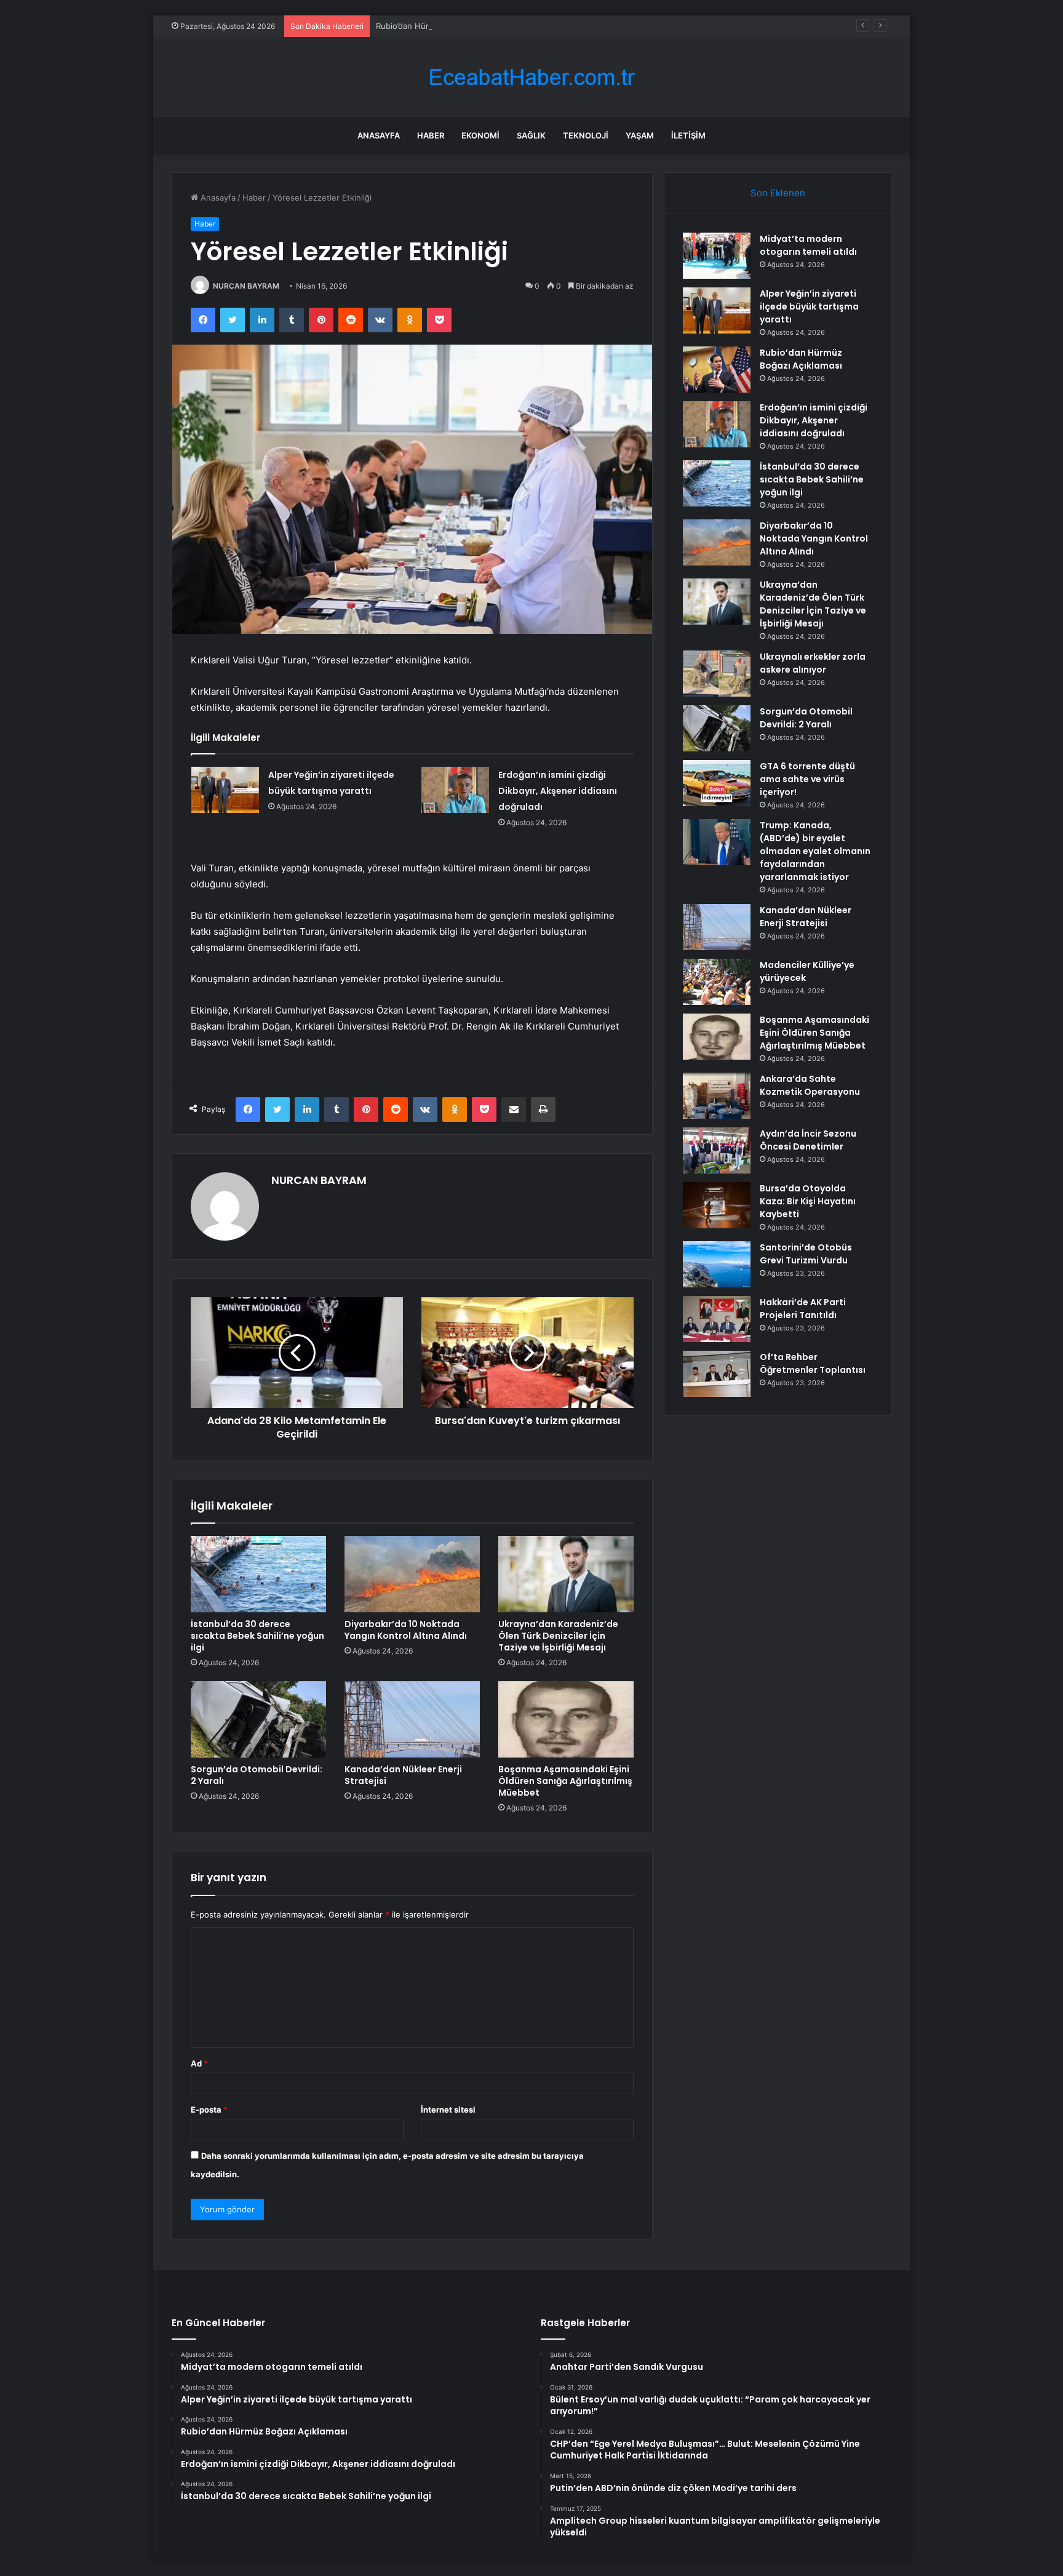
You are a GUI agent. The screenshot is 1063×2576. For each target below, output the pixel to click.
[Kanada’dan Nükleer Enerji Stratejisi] (412, 1719)
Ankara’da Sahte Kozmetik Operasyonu (810, 1085)
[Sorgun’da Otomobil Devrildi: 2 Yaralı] (258, 1719)
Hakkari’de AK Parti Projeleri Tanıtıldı (803, 1309)
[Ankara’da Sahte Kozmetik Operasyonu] (717, 1096)
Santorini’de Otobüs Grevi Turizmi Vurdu (806, 1254)
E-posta (209, 2110)
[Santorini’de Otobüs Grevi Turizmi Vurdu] (717, 1264)
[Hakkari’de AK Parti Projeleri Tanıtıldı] (717, 1319)
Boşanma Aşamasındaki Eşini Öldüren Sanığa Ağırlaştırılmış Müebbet (565, 1781)
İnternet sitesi (448, 2110)
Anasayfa (379, 135)
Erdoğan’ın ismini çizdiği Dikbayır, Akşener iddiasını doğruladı (558, 791)
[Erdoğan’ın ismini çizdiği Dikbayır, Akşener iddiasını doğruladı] (455, 790)
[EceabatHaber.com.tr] (531, 77)
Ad (199, 2063)
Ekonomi (480, 135)
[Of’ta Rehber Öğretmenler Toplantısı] (717, 1374)
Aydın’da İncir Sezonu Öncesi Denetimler (808, 1140)
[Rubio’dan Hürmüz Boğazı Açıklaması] (717, 370)
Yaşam (640, 135)
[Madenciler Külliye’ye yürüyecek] (717, 982)
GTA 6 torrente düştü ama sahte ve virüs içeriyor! (807, 779)
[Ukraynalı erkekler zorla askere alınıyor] (717, 674)
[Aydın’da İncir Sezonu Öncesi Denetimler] (717, 1150)
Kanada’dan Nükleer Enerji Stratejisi (403, 1775)
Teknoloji (586, 135)
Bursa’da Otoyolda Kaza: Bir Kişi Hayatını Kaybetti (808, 1201)
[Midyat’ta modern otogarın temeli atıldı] (717, 256)
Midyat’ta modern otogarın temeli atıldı (808, 245)
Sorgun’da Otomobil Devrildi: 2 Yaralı (257, 1775)
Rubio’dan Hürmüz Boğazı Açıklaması (445, 26)
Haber (431, 135)
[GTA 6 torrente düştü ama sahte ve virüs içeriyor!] (717, 783)
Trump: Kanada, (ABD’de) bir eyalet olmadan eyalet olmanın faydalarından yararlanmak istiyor (815, 851)
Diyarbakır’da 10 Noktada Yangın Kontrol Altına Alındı (406, 1630)
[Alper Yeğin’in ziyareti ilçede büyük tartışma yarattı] (225, 790)
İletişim (688, 135)
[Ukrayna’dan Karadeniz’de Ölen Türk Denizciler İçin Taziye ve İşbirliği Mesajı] (566, 1574)
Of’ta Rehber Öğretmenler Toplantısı (813, 1363)
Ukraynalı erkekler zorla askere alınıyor (813, 663)
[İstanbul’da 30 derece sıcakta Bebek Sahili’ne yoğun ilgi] (258, 1574)
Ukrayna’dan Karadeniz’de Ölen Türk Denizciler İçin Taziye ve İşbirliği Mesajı (558, 1636)
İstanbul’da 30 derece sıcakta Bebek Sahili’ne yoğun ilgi (257, 1636)
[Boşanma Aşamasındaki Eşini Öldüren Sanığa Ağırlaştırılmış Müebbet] (566, 1719)
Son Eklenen (778, 193)
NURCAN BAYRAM (246, 286)
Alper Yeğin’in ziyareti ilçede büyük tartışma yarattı (809, 306)
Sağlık (531, 135)
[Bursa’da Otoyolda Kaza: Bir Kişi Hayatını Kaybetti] (717, 1205)
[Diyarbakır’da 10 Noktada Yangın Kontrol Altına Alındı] (412, 1574)
